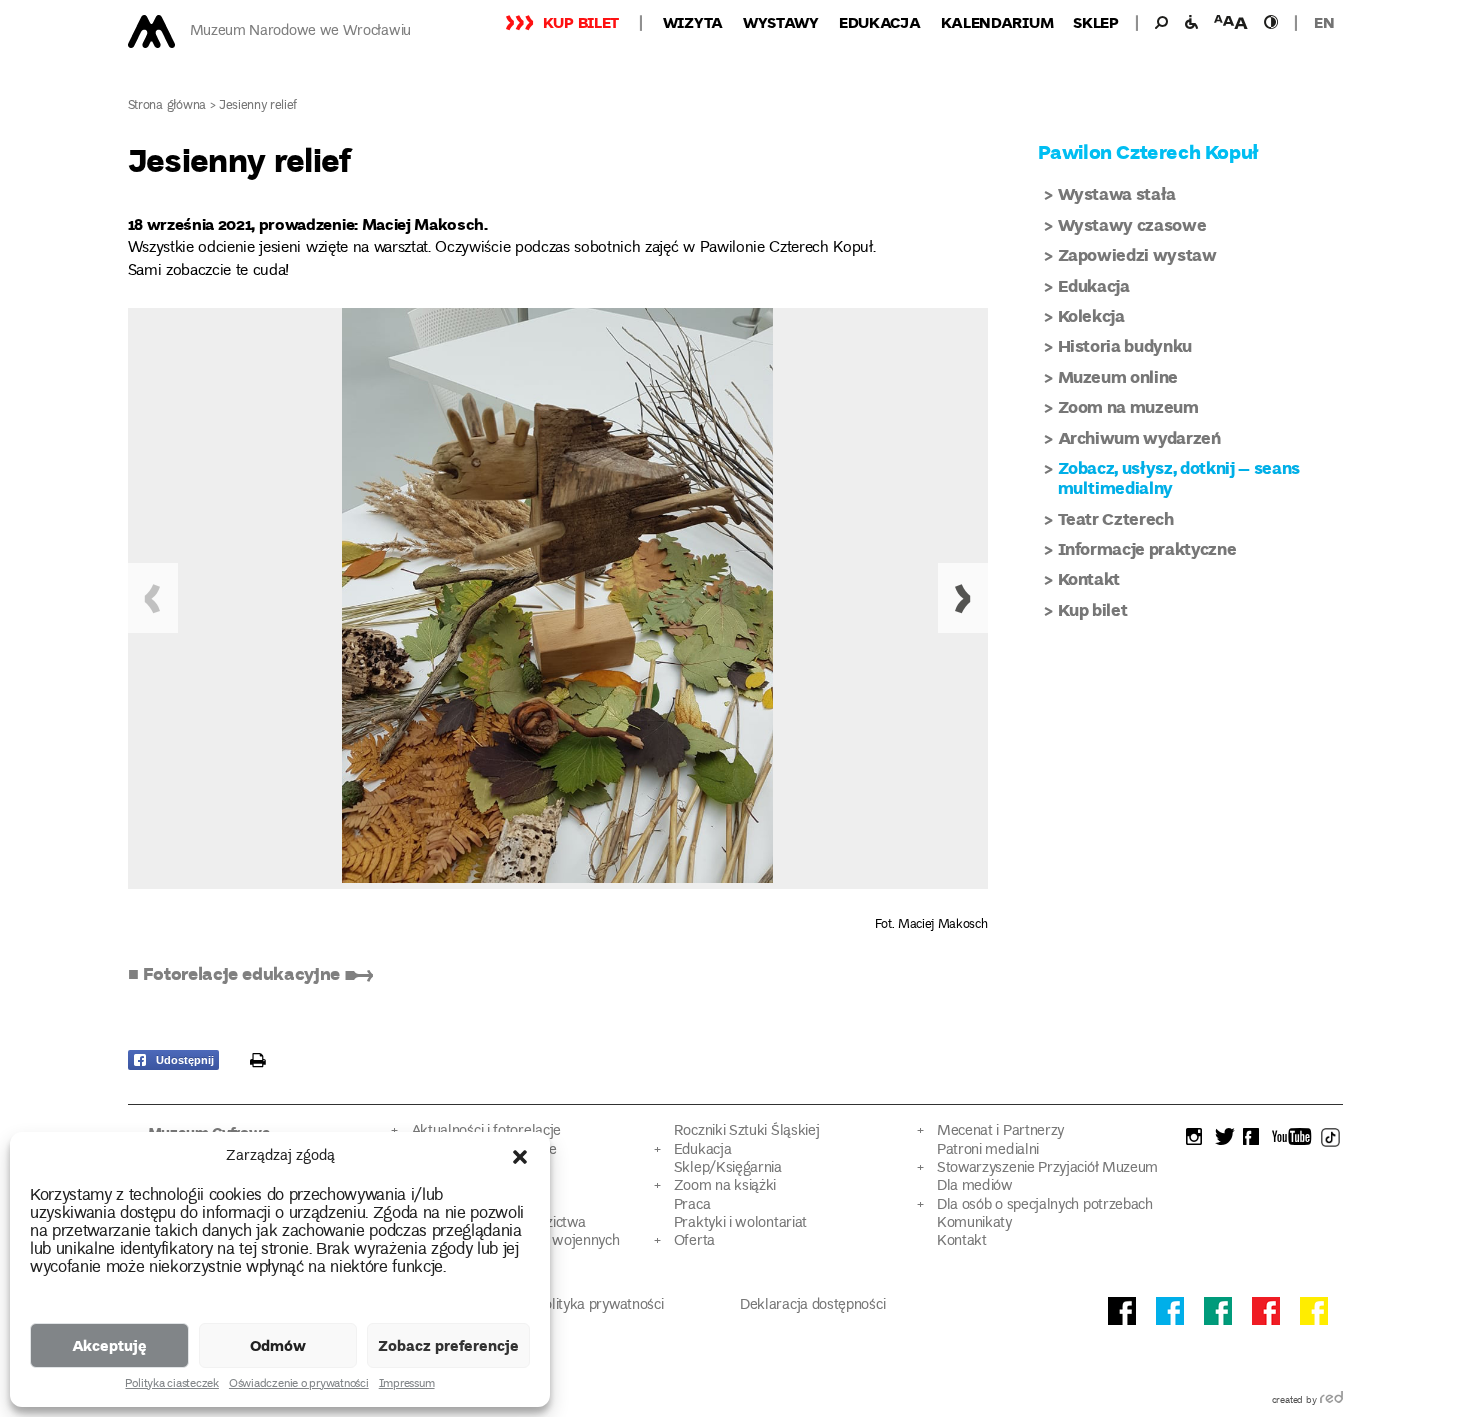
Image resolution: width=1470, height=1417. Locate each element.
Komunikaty (974, 1223)
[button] (520, 1157)
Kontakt (1089, 578)
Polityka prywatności (600, 1305)
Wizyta (693, 22)
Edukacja (880, 22)
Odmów (278, 1345)
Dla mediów (975, 1186)
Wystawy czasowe (1132, 224)
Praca (692, 1205)
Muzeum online (1118, 376)
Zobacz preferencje (448, 1345)
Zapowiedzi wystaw (1137, 254)
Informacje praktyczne (1147, 548)
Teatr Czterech (1116, 518)
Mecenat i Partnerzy (1000, 1131)
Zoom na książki (725, 1186)
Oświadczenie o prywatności (299, 1385)
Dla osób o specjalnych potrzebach (1045, 1205)
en (1324, 22)
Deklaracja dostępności (812, 1305)
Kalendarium (997, 22)
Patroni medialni (988, 1150)
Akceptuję (109, 1345)
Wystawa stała (1117, 193)
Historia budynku (1125, 345)
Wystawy (781, 22)
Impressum (407, 1385)
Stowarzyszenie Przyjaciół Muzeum (1047, 1168)
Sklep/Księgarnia (728, 1168)
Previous (153, 598)
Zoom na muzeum (1128, 406)
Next (963, 598)
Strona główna (167, 106)
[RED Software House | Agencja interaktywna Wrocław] (1331, 1401)
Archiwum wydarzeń (1139, 437)
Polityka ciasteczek (171, 1385)
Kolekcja (1091, 315)
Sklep (1096, 22)
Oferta (694, 1241)
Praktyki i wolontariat (740, 1223)
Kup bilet (581, 22)
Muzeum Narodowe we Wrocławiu (300, 31)
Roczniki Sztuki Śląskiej (747, 1131)
